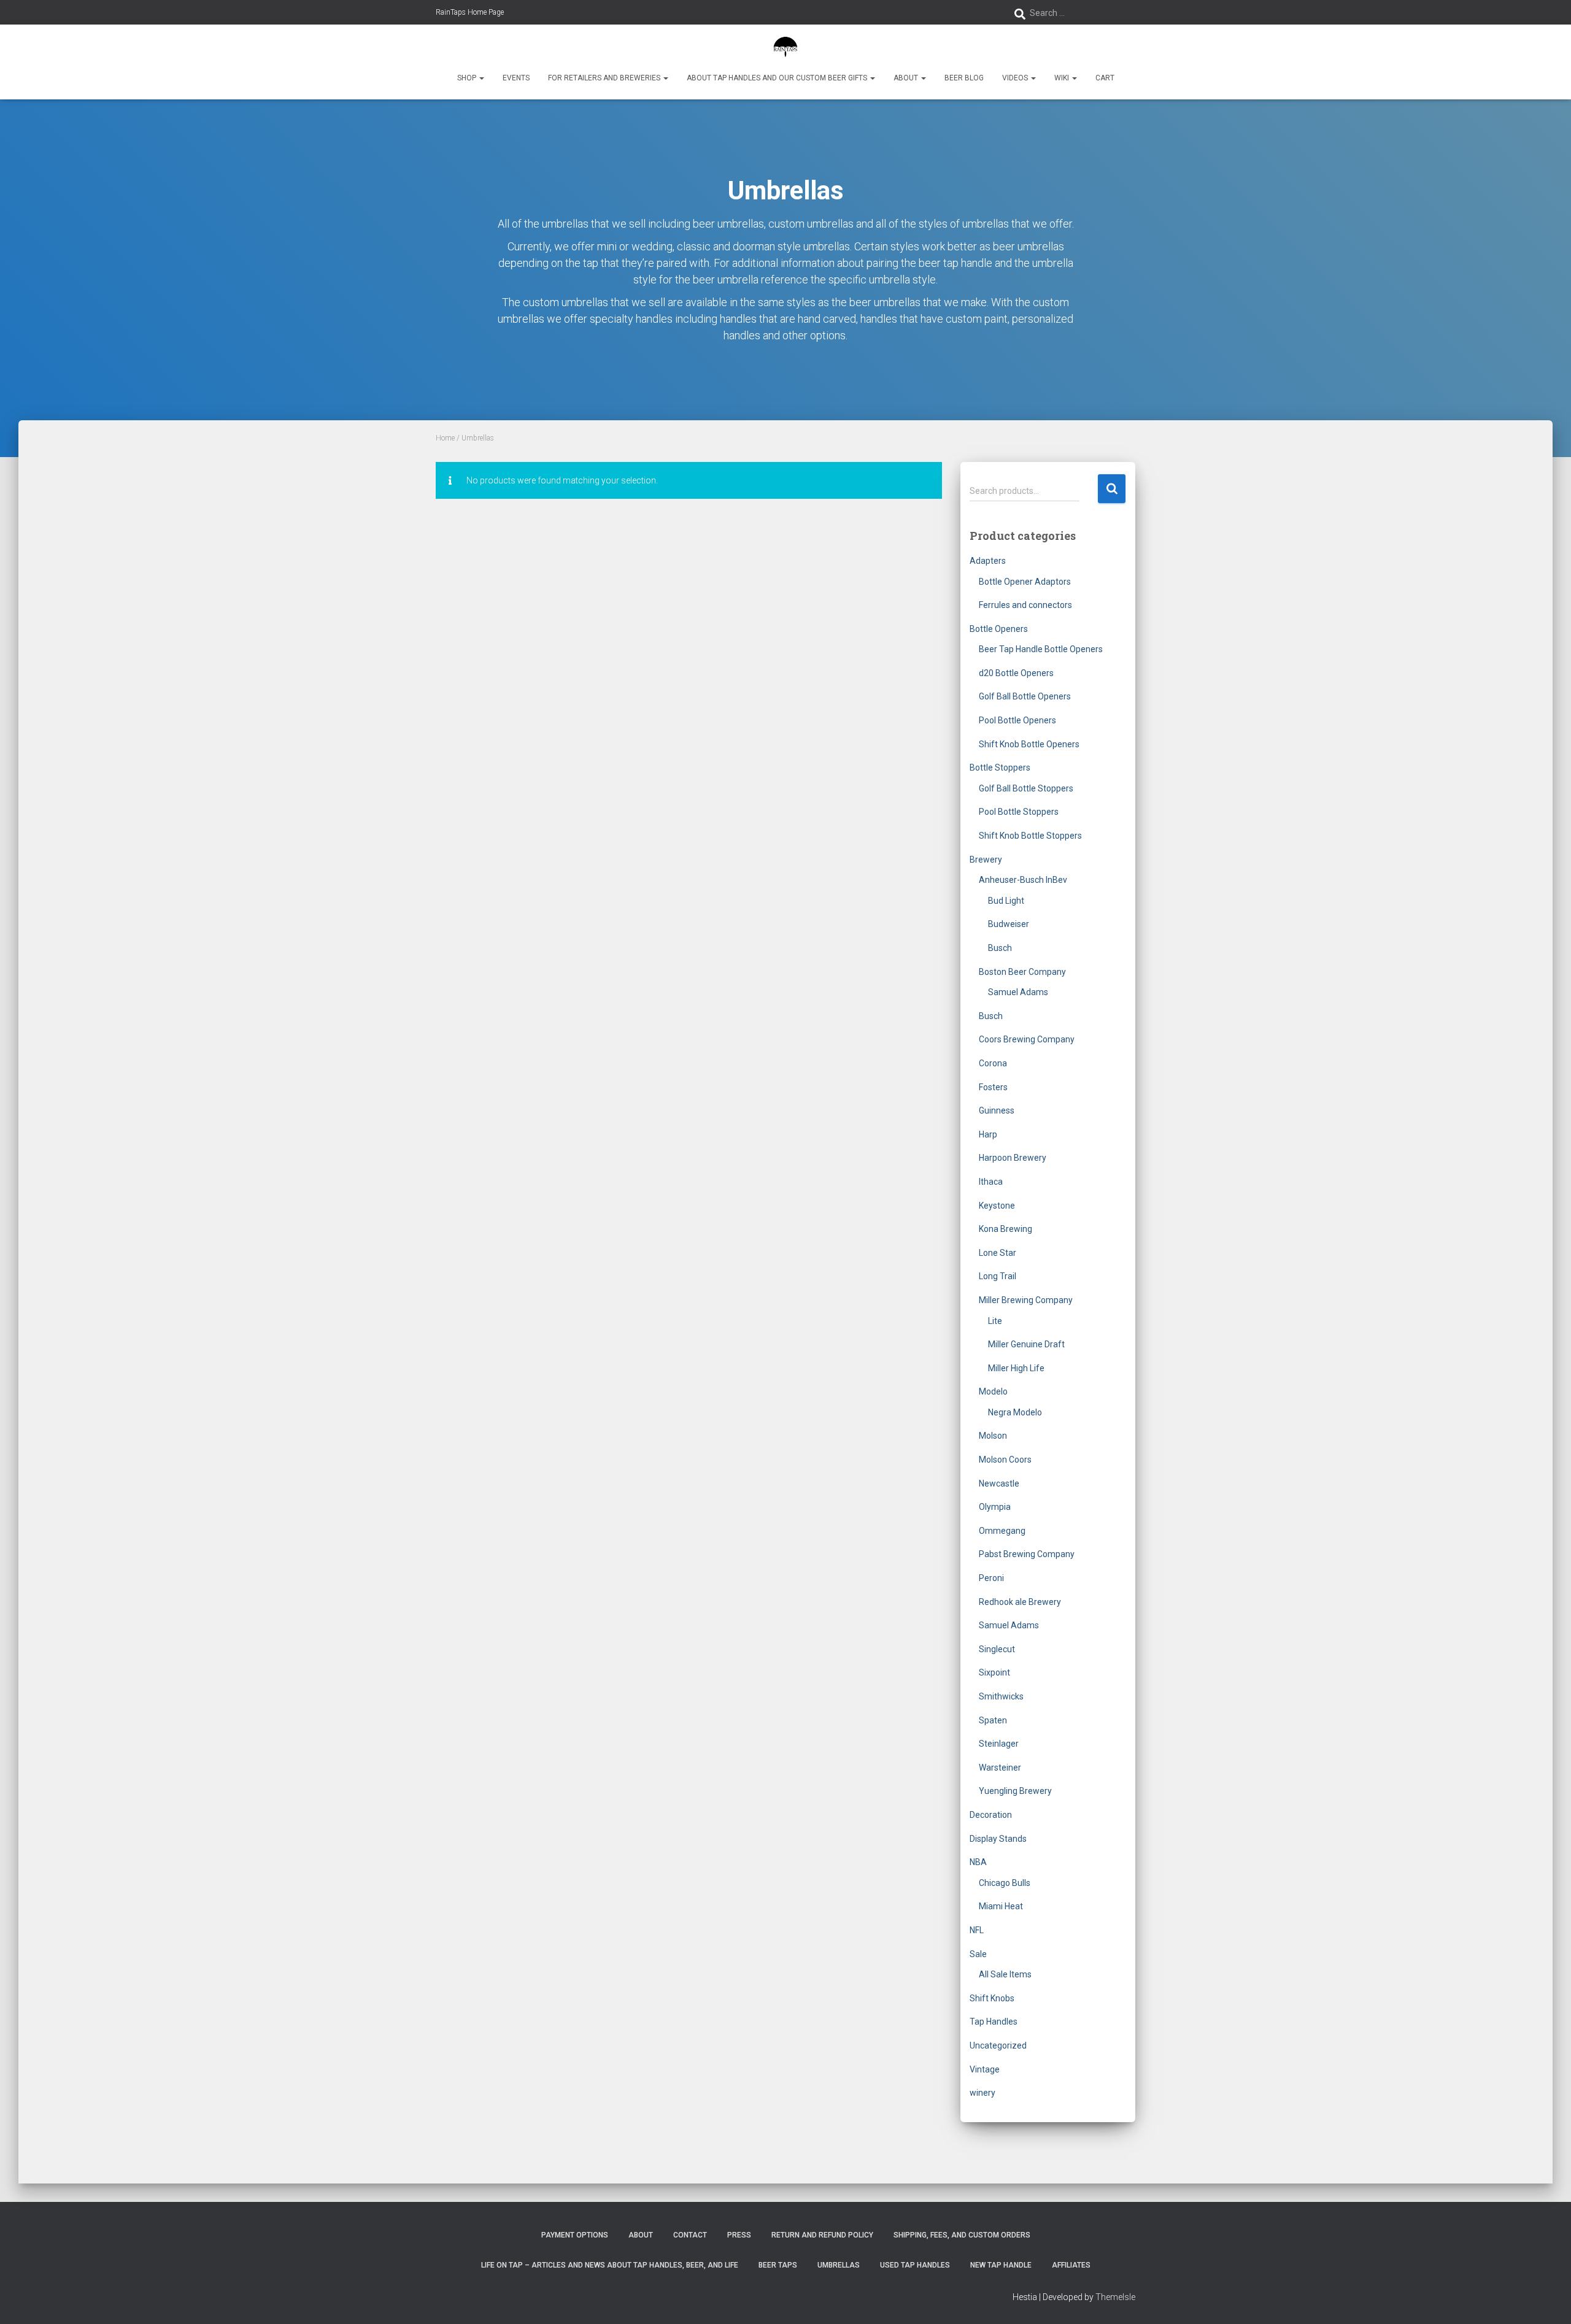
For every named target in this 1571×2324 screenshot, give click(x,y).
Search (1112, 489)
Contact (690, 2235)
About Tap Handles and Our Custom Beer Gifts (778, 78)
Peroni (991, 1578)
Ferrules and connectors (1025, 605)
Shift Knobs (992, 1998)
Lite (995, 1321)
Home (445, 438)
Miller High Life (1016, 1368)
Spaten (993, 1720)
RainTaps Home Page (470, 12)
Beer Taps (778, 2265)
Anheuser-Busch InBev (1023, 880)
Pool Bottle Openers (1017, 720)
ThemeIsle (1115, 2297)
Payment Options (575, 2235)
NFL (977, 1930)
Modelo (993, 1391)
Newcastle (999, 1483)
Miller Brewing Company (1026, 1300)
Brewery (986, 860)
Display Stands (998, 1839)
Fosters (993, 1087)
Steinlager (999, 1744)
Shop (468, 78)
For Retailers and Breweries (605, 78)
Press (739, 2235)
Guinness (997, 1110)
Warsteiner (1000, 1768)
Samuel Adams (1018, 992)
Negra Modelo (1015, 1412)
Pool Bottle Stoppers (1019, 812)
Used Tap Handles (915, 2265)
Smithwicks (1001, 1696)
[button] (481, 78)
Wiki (1063, 78)
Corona (993, 1063)
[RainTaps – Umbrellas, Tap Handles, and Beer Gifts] (786, 46)
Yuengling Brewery (1015, 1791)
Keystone (997, 1206)
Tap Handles (994, 2022)
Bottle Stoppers (1000, 768)
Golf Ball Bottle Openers (1025, 696)
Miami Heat (1001, 1906)
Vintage (985, 2069)
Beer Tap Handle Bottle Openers (1041, 649)
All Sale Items (1005, 1974)
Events (516, 78)
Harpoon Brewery (1013, 1158)
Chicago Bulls (1005, 1883)
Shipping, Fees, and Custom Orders (962, 2235)
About (907, 78)
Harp (988, 1134)
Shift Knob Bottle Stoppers (1030, 836)
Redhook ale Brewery (1020, 1602)
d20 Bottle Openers (1016, 673)
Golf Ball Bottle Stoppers (1026, 788)
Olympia (995, 1507)
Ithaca (991, 1182)
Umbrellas (839, 2265)
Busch (1000, 948)
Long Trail (998, 1276)
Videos (1016, 78)
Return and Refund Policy (822, 2235)
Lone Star (998, 1253)
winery (982, 2093)
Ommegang (1002, 1531)
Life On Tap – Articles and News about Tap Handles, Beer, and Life (610, 2265)
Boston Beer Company (1022, 972)
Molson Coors (1005, 1460)
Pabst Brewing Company (1027, 1554)
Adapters (988, 561)
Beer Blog (964, 78)
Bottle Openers (999, 629)
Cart (1105, 78)
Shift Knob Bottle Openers (1029, 744)
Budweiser (1009, 924)
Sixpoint (994, 1672)
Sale (978, 1954)
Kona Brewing (1006, 1229)
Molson (993, 1436)
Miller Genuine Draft (1026, 1344)
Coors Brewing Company (1027, 1039)
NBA (978, 1862)
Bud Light (1006, 901)
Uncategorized (998, 2045)
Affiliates (1071, 2265)
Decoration (991, 1815)
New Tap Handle (1001, 2265)
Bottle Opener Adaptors (1025, 582)
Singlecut (997, 1649)
